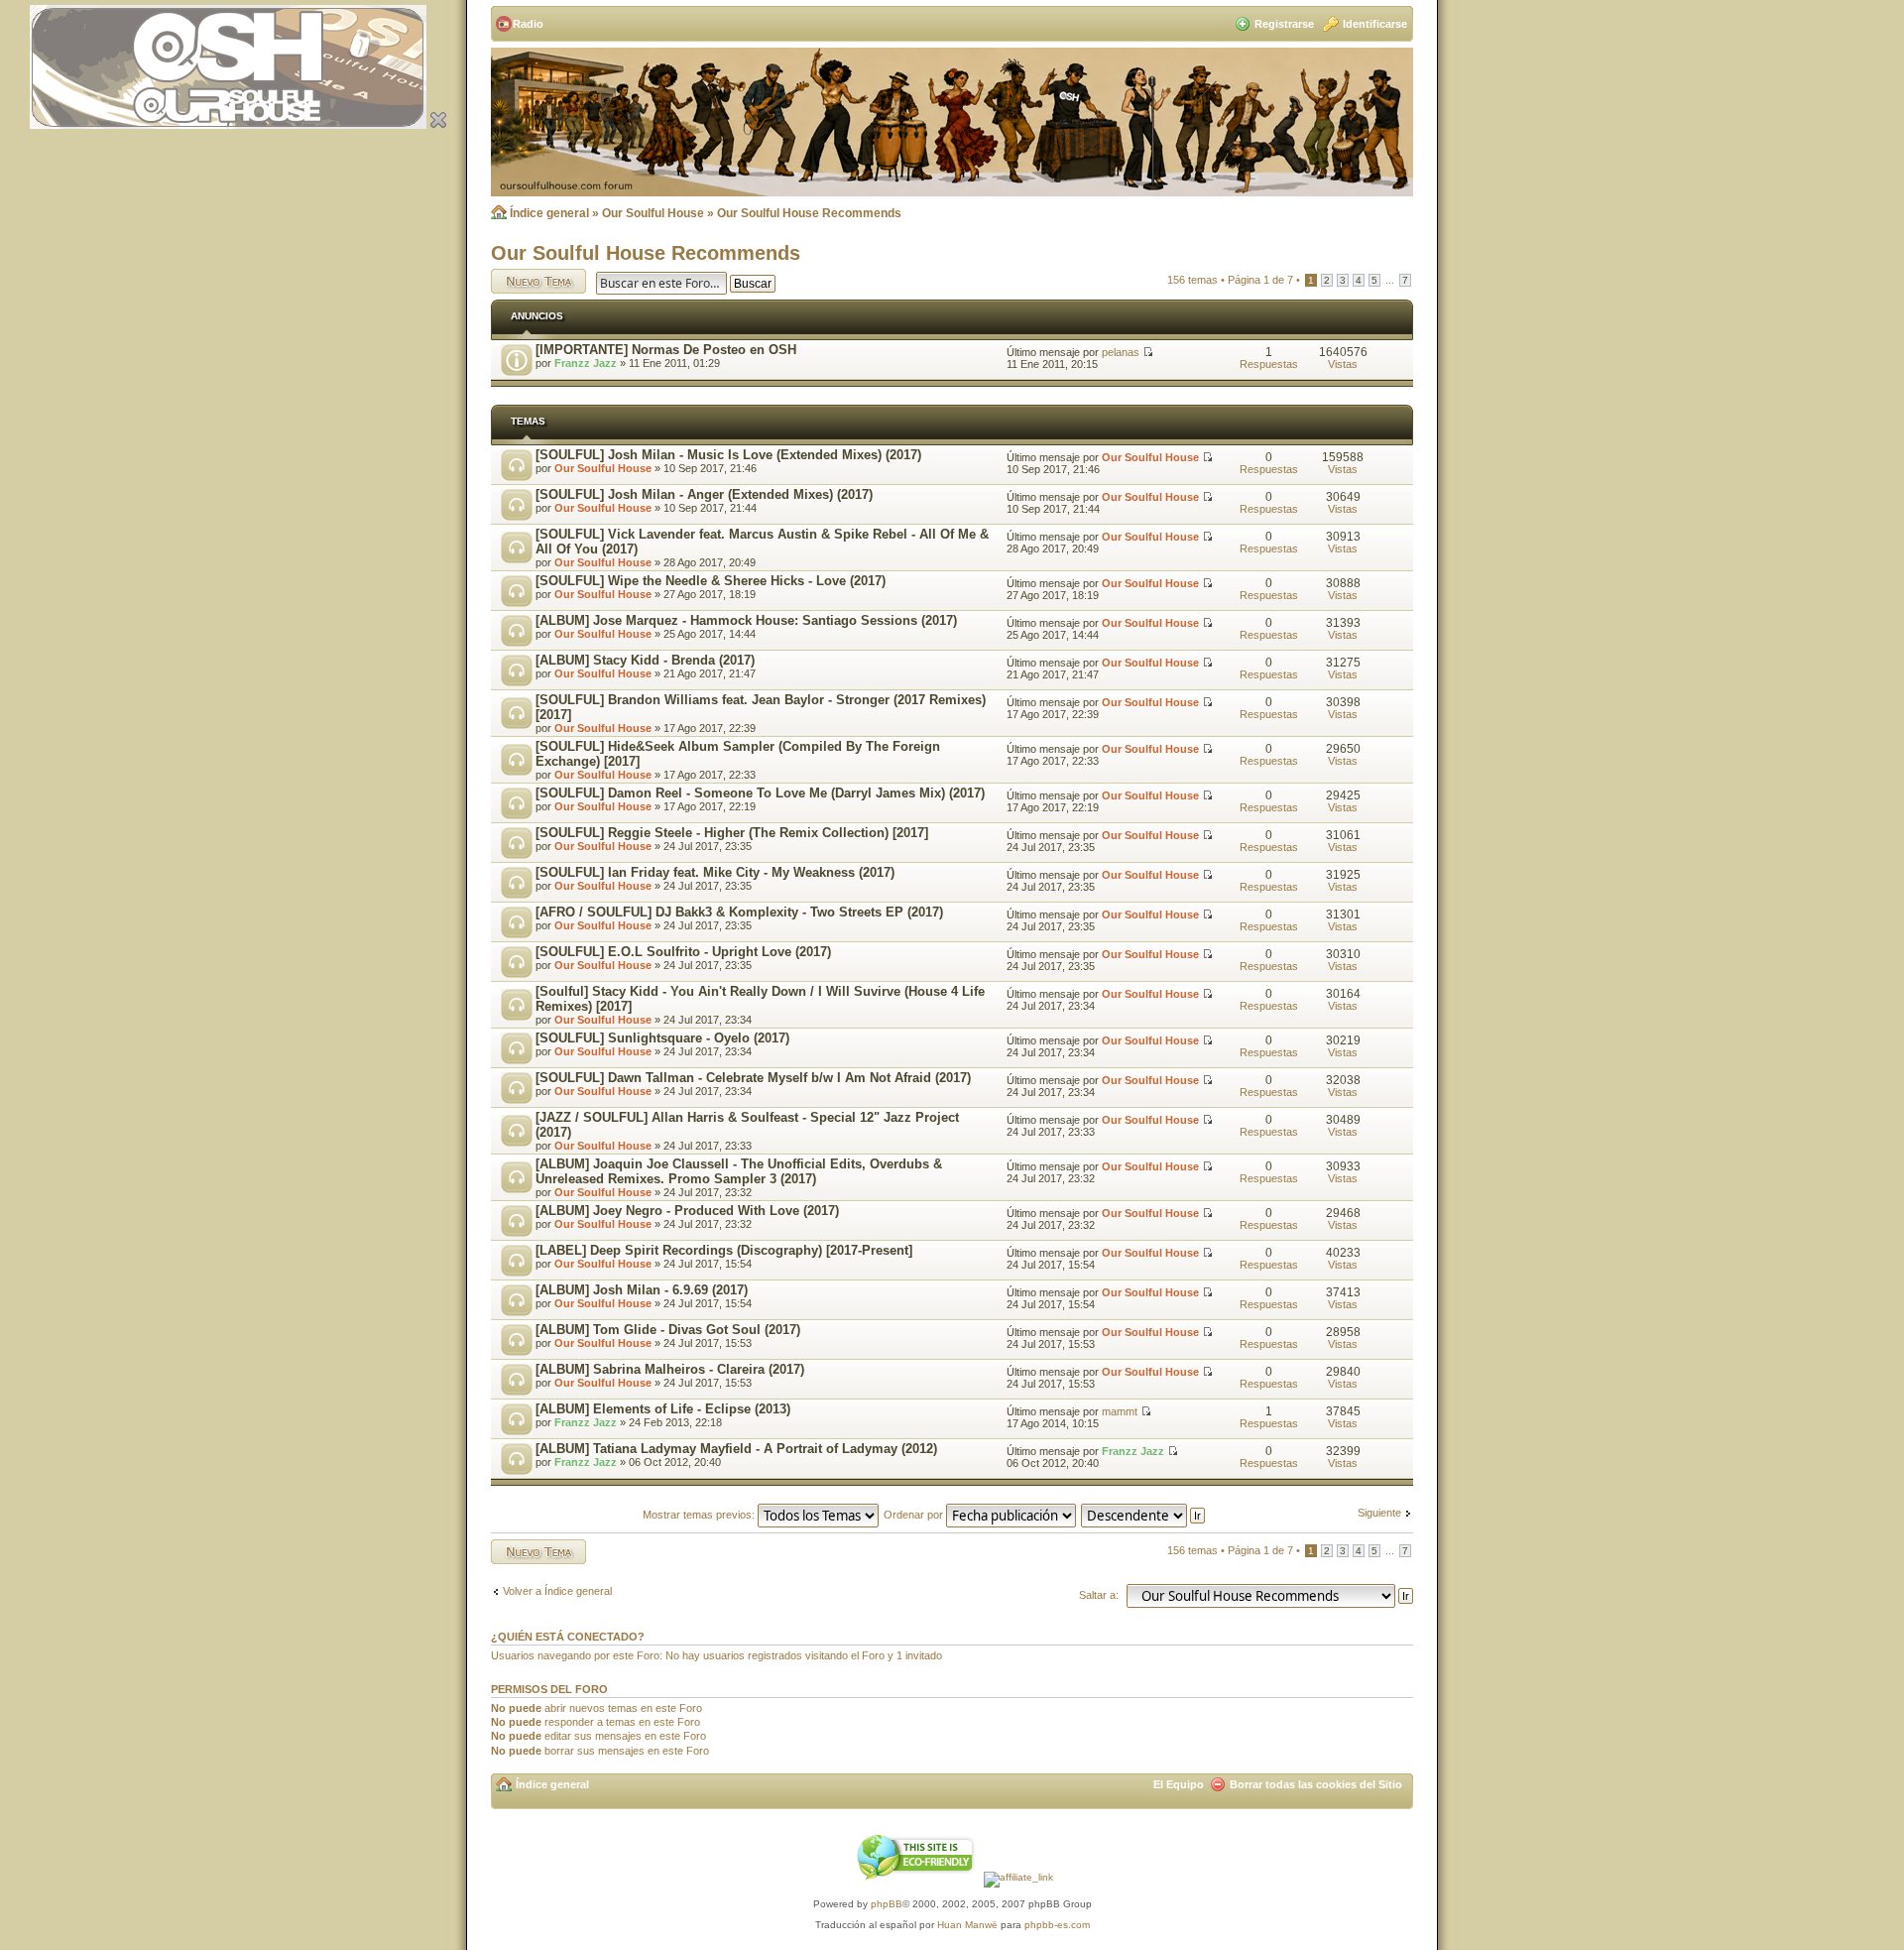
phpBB (887, 1904)
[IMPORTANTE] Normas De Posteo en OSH (666, 350)
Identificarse (1375, 24)
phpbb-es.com (1057, 1925)
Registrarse (1284, 24)
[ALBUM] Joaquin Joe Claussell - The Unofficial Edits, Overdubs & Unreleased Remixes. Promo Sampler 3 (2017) (739, 1171)
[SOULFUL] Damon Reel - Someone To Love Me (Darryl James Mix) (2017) (760, 793)
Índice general (549, 213)
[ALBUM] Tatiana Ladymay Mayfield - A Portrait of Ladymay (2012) (736, 1449)
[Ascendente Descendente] (1144, 1515)
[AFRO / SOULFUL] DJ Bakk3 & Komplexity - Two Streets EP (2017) (739, 912)
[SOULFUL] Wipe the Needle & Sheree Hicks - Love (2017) (711, 581)
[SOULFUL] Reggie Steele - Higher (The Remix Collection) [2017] (732, 833)
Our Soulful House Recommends (809, 213)
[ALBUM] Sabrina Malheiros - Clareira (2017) (670, 1369)
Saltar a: (1099, 1595)
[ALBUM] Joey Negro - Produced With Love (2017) (687, 1211)
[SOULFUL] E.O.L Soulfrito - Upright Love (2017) (683, 952)
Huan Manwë (967, 1925)
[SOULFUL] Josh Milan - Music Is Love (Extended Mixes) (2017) (728, 455)
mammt (1120, 1411)
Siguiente (1379, 1513)
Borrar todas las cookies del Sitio (1316, 1784)
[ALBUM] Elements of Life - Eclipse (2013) (663, 1409)
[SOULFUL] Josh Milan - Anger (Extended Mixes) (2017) (704, 494)
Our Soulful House (653, 213)
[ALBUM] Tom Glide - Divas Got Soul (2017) (668, 1330)
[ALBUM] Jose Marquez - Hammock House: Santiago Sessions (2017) (746, 620)
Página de (1260, 280)
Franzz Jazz (586, 363)
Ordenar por (915, 1515)
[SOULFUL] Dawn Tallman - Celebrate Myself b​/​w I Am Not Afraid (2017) (753, 1078)
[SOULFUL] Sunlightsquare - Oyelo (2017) (662, 1038)
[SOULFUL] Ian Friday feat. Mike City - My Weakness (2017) (715, 872)
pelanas (1121, 352)
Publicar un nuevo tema (534, 281)
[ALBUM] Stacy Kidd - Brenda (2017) (645, 660)
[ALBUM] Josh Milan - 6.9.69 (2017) (642, 1290)
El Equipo (1179, 1784)
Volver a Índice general (557, 1591)
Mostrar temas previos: (700, 1515)
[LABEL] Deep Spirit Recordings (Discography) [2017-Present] (724, 1250)
